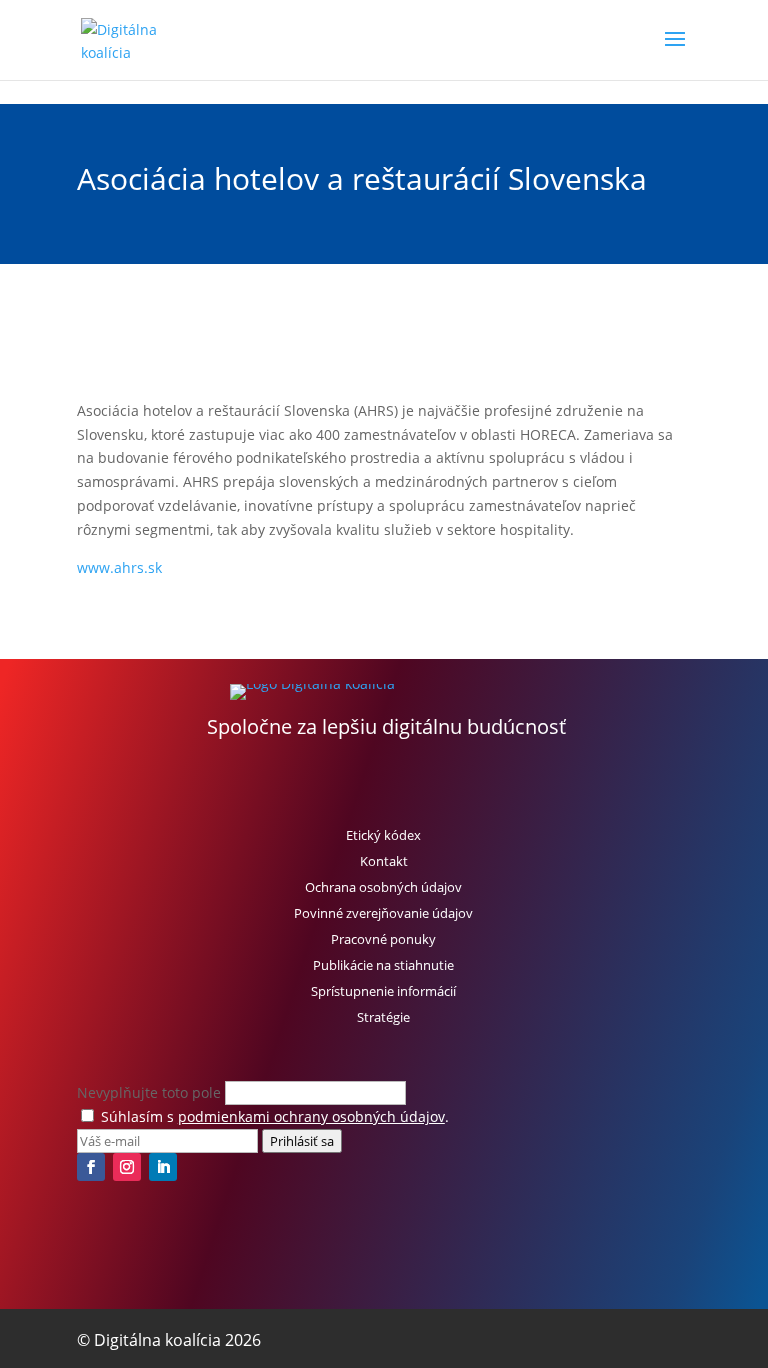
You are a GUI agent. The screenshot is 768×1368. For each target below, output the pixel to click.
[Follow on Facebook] (91, 1167)
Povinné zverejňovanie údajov (383, 913)
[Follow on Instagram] (127, 1167)
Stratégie (383, 1017)
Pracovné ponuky (383, 939)
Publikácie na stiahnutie (383, 965)
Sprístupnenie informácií (383, 991)
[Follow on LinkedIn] (163, 1167)
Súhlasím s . (275, 1116)
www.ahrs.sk (119, 567)
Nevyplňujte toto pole (151, 1092)
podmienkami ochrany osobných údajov (311, 1116)
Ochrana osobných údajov (383, 887)
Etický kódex (383, 835)
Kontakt (384, 861)
